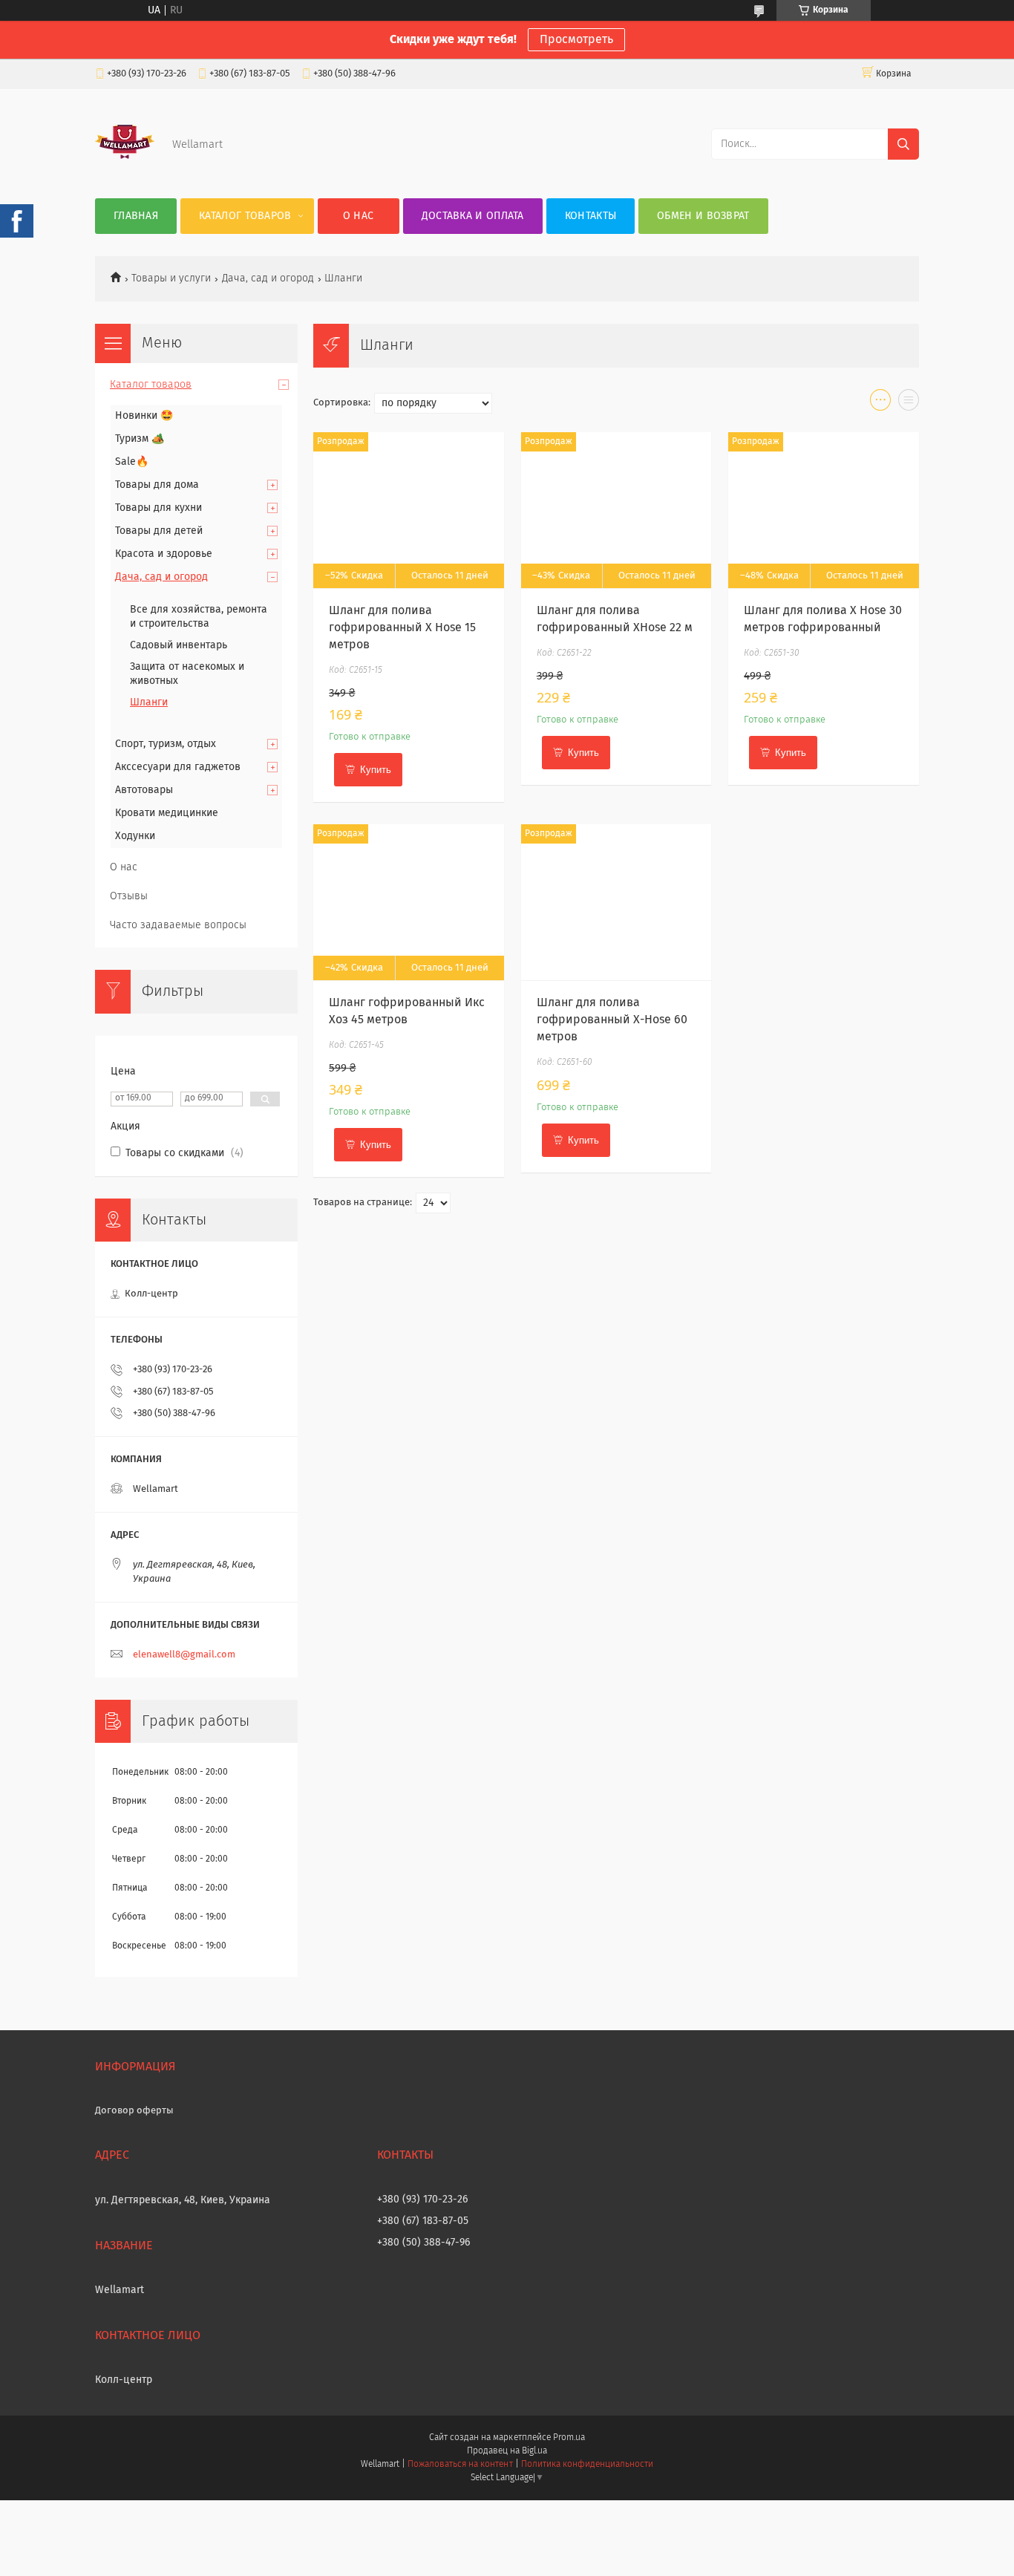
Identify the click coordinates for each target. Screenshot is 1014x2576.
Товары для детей (159, 531)
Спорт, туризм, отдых (166, 744)
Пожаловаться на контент (460, 2465)
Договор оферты (134, 2111)
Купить (376, 770)
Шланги (149, 702)
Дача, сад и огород (268, 278)
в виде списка (909, 403)
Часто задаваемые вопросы (178, 925)
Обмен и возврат (703, 216)
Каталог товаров (245, 216)
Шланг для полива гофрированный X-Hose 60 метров (612, 1020)
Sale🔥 (132, 462)
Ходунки (135, 836)
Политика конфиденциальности (587, 2465)
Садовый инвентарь (179, 645)
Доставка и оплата (473, 216)
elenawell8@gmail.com (184, 1655)
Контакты (591, 216)
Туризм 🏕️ (140, 439)
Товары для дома (157, 485)
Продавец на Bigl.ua (507, 2451)
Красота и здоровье (164, 554)
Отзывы (129, 896)
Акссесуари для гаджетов (178, 767)
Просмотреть (576, 39)
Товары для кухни (158, 508)
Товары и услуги (171, 278)
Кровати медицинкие (167, 813)
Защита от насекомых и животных (187, 674)
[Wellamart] (125, 169)
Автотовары (144, 790)
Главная (136, 216)
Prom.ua (569, 2438)
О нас (359, 216)
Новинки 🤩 (144, 416)
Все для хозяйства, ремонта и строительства (199, 617)
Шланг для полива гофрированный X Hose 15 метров (402, 627)
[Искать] (903, 144)
